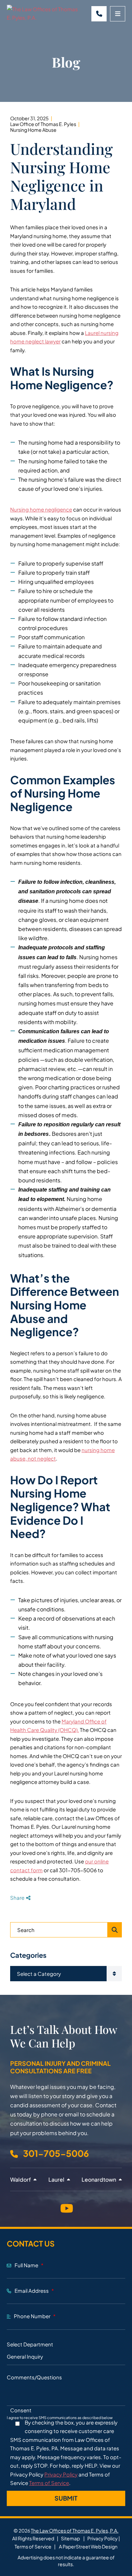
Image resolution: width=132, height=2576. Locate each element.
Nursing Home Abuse (33, 130)
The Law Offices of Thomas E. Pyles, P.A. (75, 2530)
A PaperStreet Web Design (88, 2546)
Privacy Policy (61, 2474)
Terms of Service (49, 2483)
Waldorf (21, 2179)
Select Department (30, 2344)
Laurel (57, 2179)
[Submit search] (115, 1930)
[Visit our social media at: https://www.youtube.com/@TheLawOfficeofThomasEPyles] (66, 2207)
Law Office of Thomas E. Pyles (43, 124)
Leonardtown (99, 2179)
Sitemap (70, 2538)
